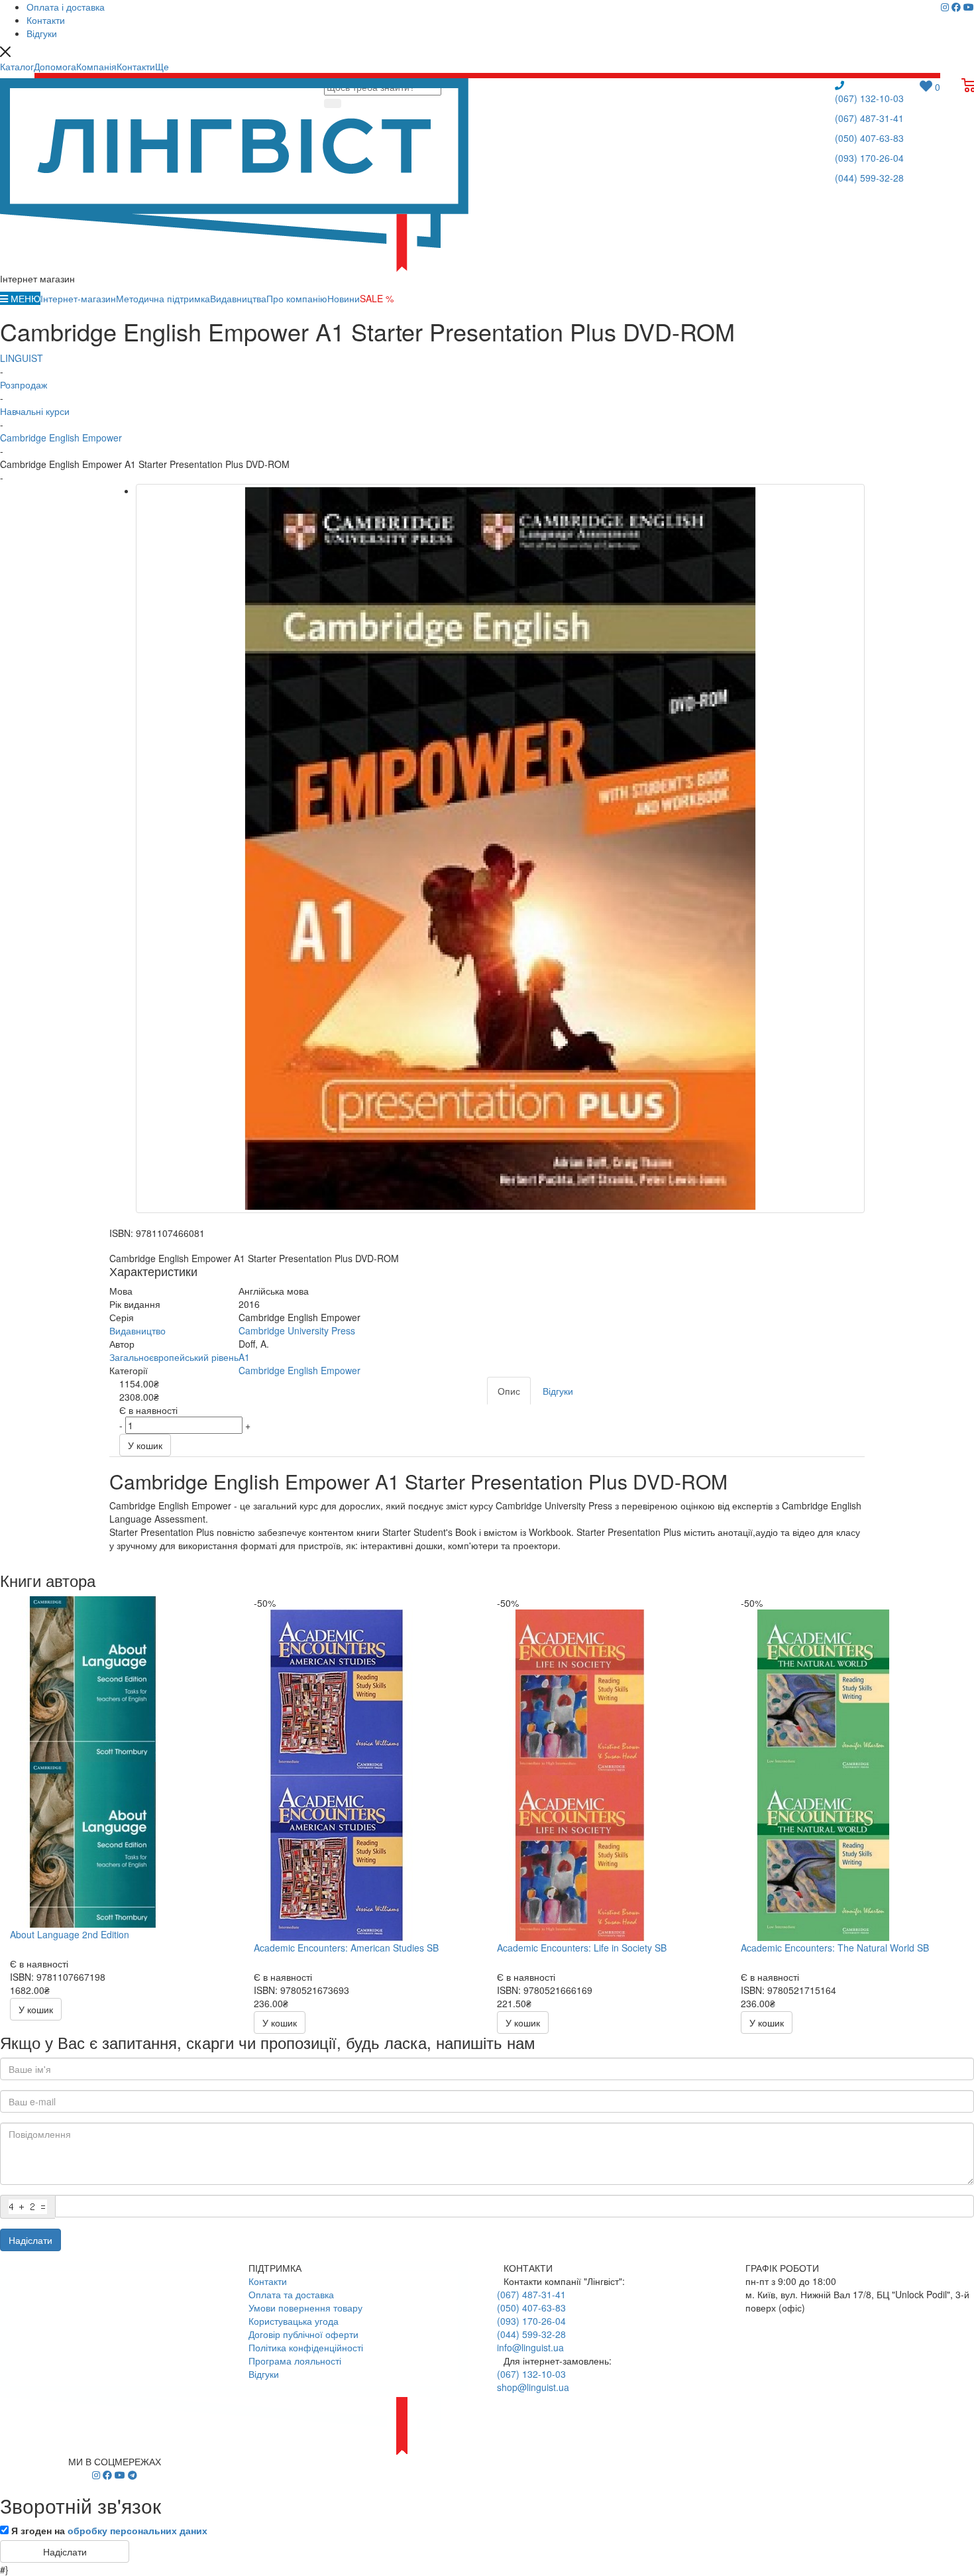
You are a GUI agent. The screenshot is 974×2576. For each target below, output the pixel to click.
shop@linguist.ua (533, 2387)
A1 (244, 1357)
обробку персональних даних (137, 2530)
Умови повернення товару (305, 2308)
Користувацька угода (294, 2321)
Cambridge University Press (297, 1330)
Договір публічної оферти (303, 2334)
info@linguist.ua (530, 2347)
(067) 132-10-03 (869, 98)
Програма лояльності (295, 2361)
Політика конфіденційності (306, 2347)
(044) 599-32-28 (869, 178)
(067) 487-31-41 (869, 118)
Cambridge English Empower (299, 1370)
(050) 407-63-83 (869, 138)
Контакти (268, 2281)
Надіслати (30, 2240)
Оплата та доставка (291, 2294)
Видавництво (137, 1330)
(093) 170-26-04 (869, 158)
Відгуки (264, 2374)
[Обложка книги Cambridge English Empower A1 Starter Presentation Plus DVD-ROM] (500, 849)
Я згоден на (109, 2530)
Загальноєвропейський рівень (174, 1357)
